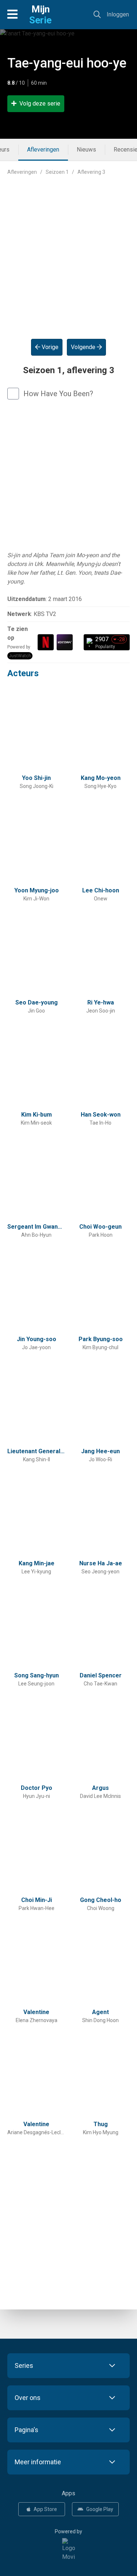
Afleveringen (43, 150)
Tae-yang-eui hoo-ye (67, 63)
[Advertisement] (68, 251)
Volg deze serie (40, 104)
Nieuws (86, 150)
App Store (45, 2509)
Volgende (84, 347)
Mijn (40, 15)
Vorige (49, 347)
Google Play (100, 2509)
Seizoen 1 (57, 172)
